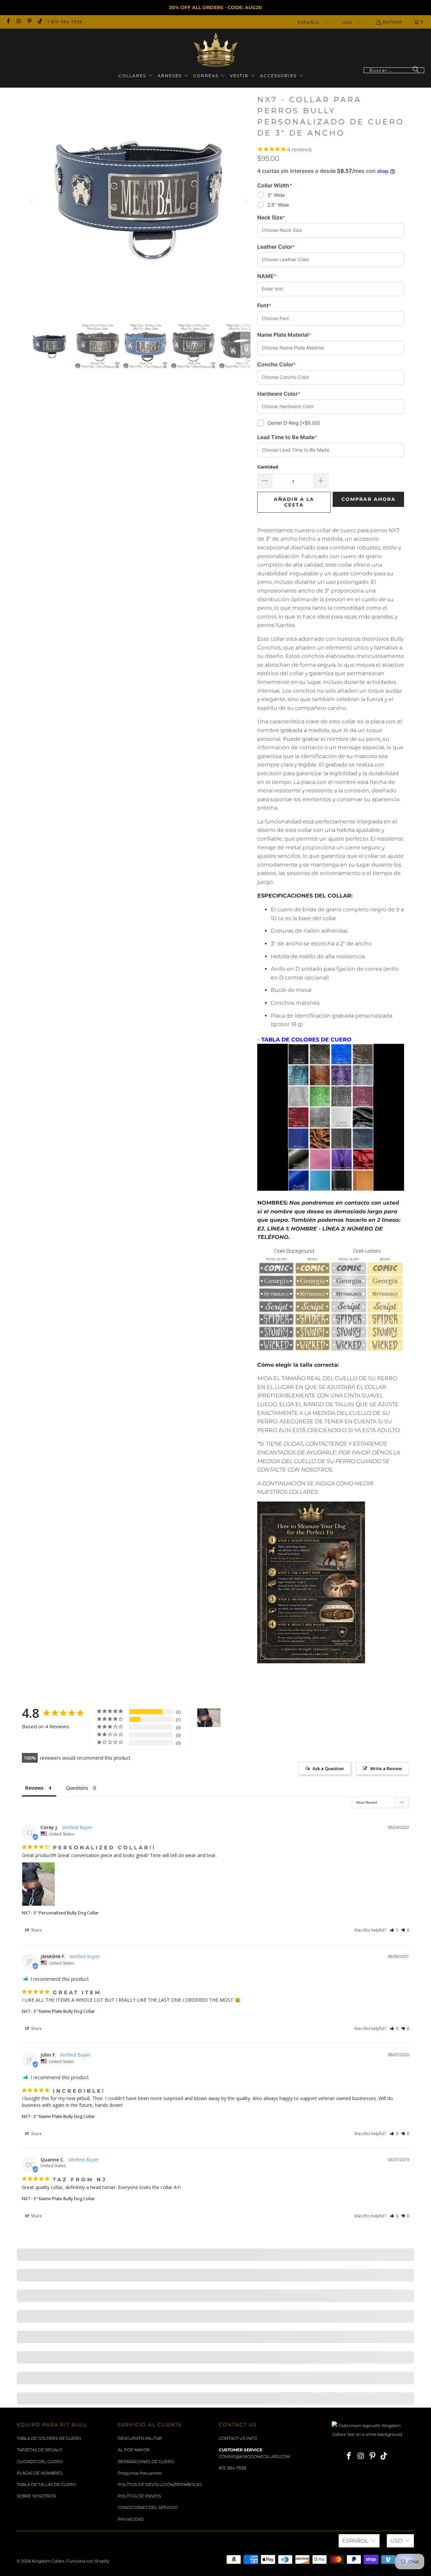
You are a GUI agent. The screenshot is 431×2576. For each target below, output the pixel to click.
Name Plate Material (284, 335)
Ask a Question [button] (328, 1768)
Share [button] (36, 1930)
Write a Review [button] (386, 1768)
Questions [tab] (77, 1788)
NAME (268, 276)
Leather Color (276, 247)
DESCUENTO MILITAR (140, 2438)
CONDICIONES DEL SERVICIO (148, 2507)
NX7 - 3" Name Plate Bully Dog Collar (58, 2011)
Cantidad (268, 467)
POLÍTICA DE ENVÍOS (139, 2496)
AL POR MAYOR (134, 2450)
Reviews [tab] (34, 1788)
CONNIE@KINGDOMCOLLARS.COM (254, 2457)
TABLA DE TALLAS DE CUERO (46, 2484)
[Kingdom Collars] (216, 50)
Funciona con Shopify (88, 2561)
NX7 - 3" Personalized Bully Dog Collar (60, 1913)
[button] (136, 76)
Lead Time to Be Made (287, 437)
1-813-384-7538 (65, 22)
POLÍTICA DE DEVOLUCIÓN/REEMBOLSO (160, 2484)
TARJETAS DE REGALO (40, 2450)
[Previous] (32, 201)
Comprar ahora (369, 499)
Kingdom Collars (48, 2561)
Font (268, 306)
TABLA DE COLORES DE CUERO (49, 2438)
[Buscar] (416, 70)
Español (309, 22)
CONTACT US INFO (238, 2438)
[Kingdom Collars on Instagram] (18, 22)
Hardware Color (279, 394)
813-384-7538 (233, 2468)
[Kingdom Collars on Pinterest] (29, 22)
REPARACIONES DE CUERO (146, 2462)
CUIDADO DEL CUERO (40, 2462)
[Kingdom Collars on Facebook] (8, 22)
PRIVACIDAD (131, 2519)
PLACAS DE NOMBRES (40, 2473)
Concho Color (276, 365)
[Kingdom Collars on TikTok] (40, 22)
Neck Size (271, 218)
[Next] (245, 201)
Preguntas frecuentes (140, 2473)
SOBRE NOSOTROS (36, 2496)
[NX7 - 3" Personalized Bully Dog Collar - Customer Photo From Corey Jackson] (209, 1718)
